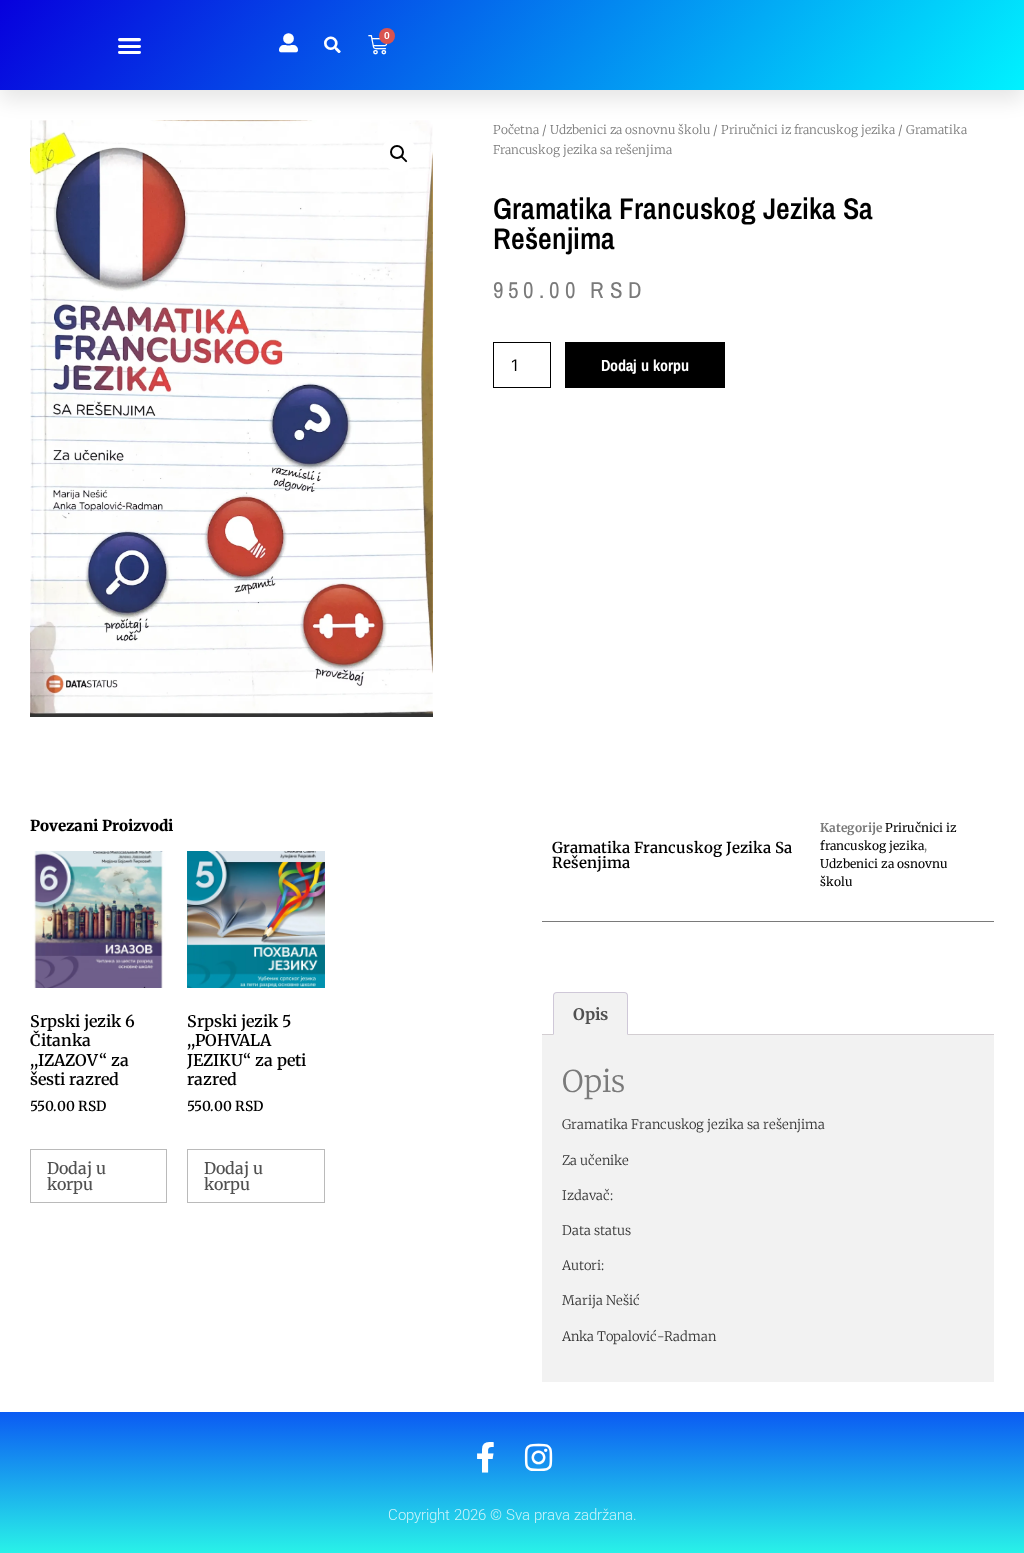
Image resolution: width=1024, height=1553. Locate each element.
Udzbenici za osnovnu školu (630, 129)
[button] (130, 45)
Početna (516, 129)
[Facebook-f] (485, 1457)
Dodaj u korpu (645, 365)
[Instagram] (538, 1457)
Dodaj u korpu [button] (76, 1176)
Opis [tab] (590, 1014)
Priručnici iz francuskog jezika (808, 129)
